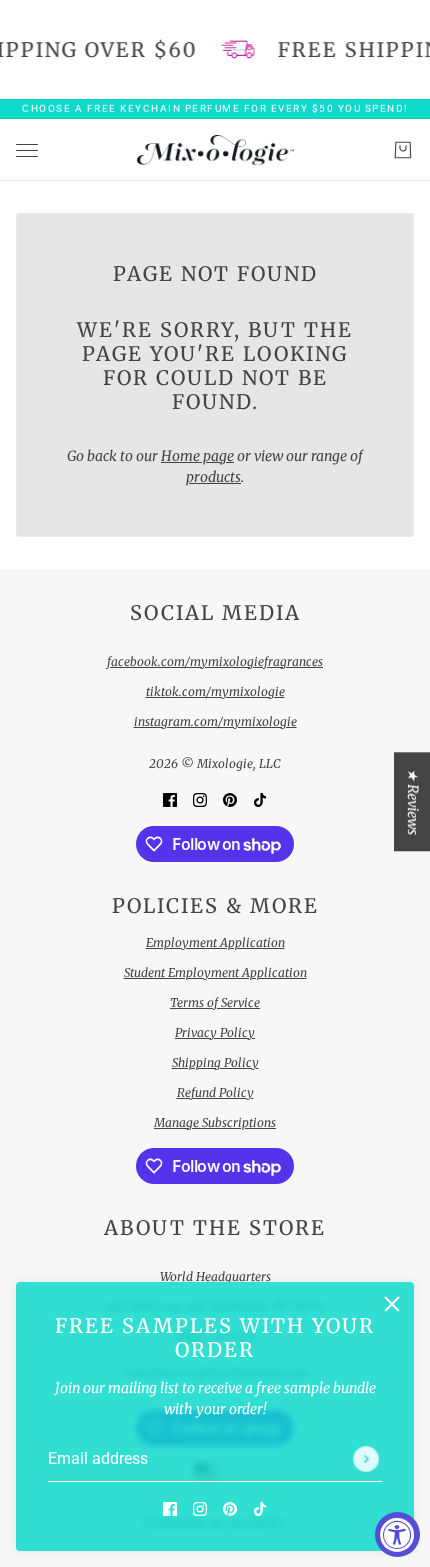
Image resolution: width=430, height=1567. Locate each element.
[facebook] (170, 1508)
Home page (197, 456)
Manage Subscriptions (215, 1122)
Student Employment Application (215, 972)
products (213, 477)
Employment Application (215, 942)
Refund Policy (215, 1092)
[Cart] (403, 150)
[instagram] (200, 1508)
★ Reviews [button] (413, 801)
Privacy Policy (215, 1032)
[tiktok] (260, 1508)
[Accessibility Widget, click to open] (397, 1534)
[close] (392, 1304)
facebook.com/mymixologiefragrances (215, 661)
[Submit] (366, 1459)
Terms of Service (215, 1002)
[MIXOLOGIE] (215, 150)
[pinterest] (230, 1508)
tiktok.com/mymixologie (215, 691)
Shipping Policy (215, 1062)
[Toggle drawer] (27, 149)
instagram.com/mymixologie (215, 721)
